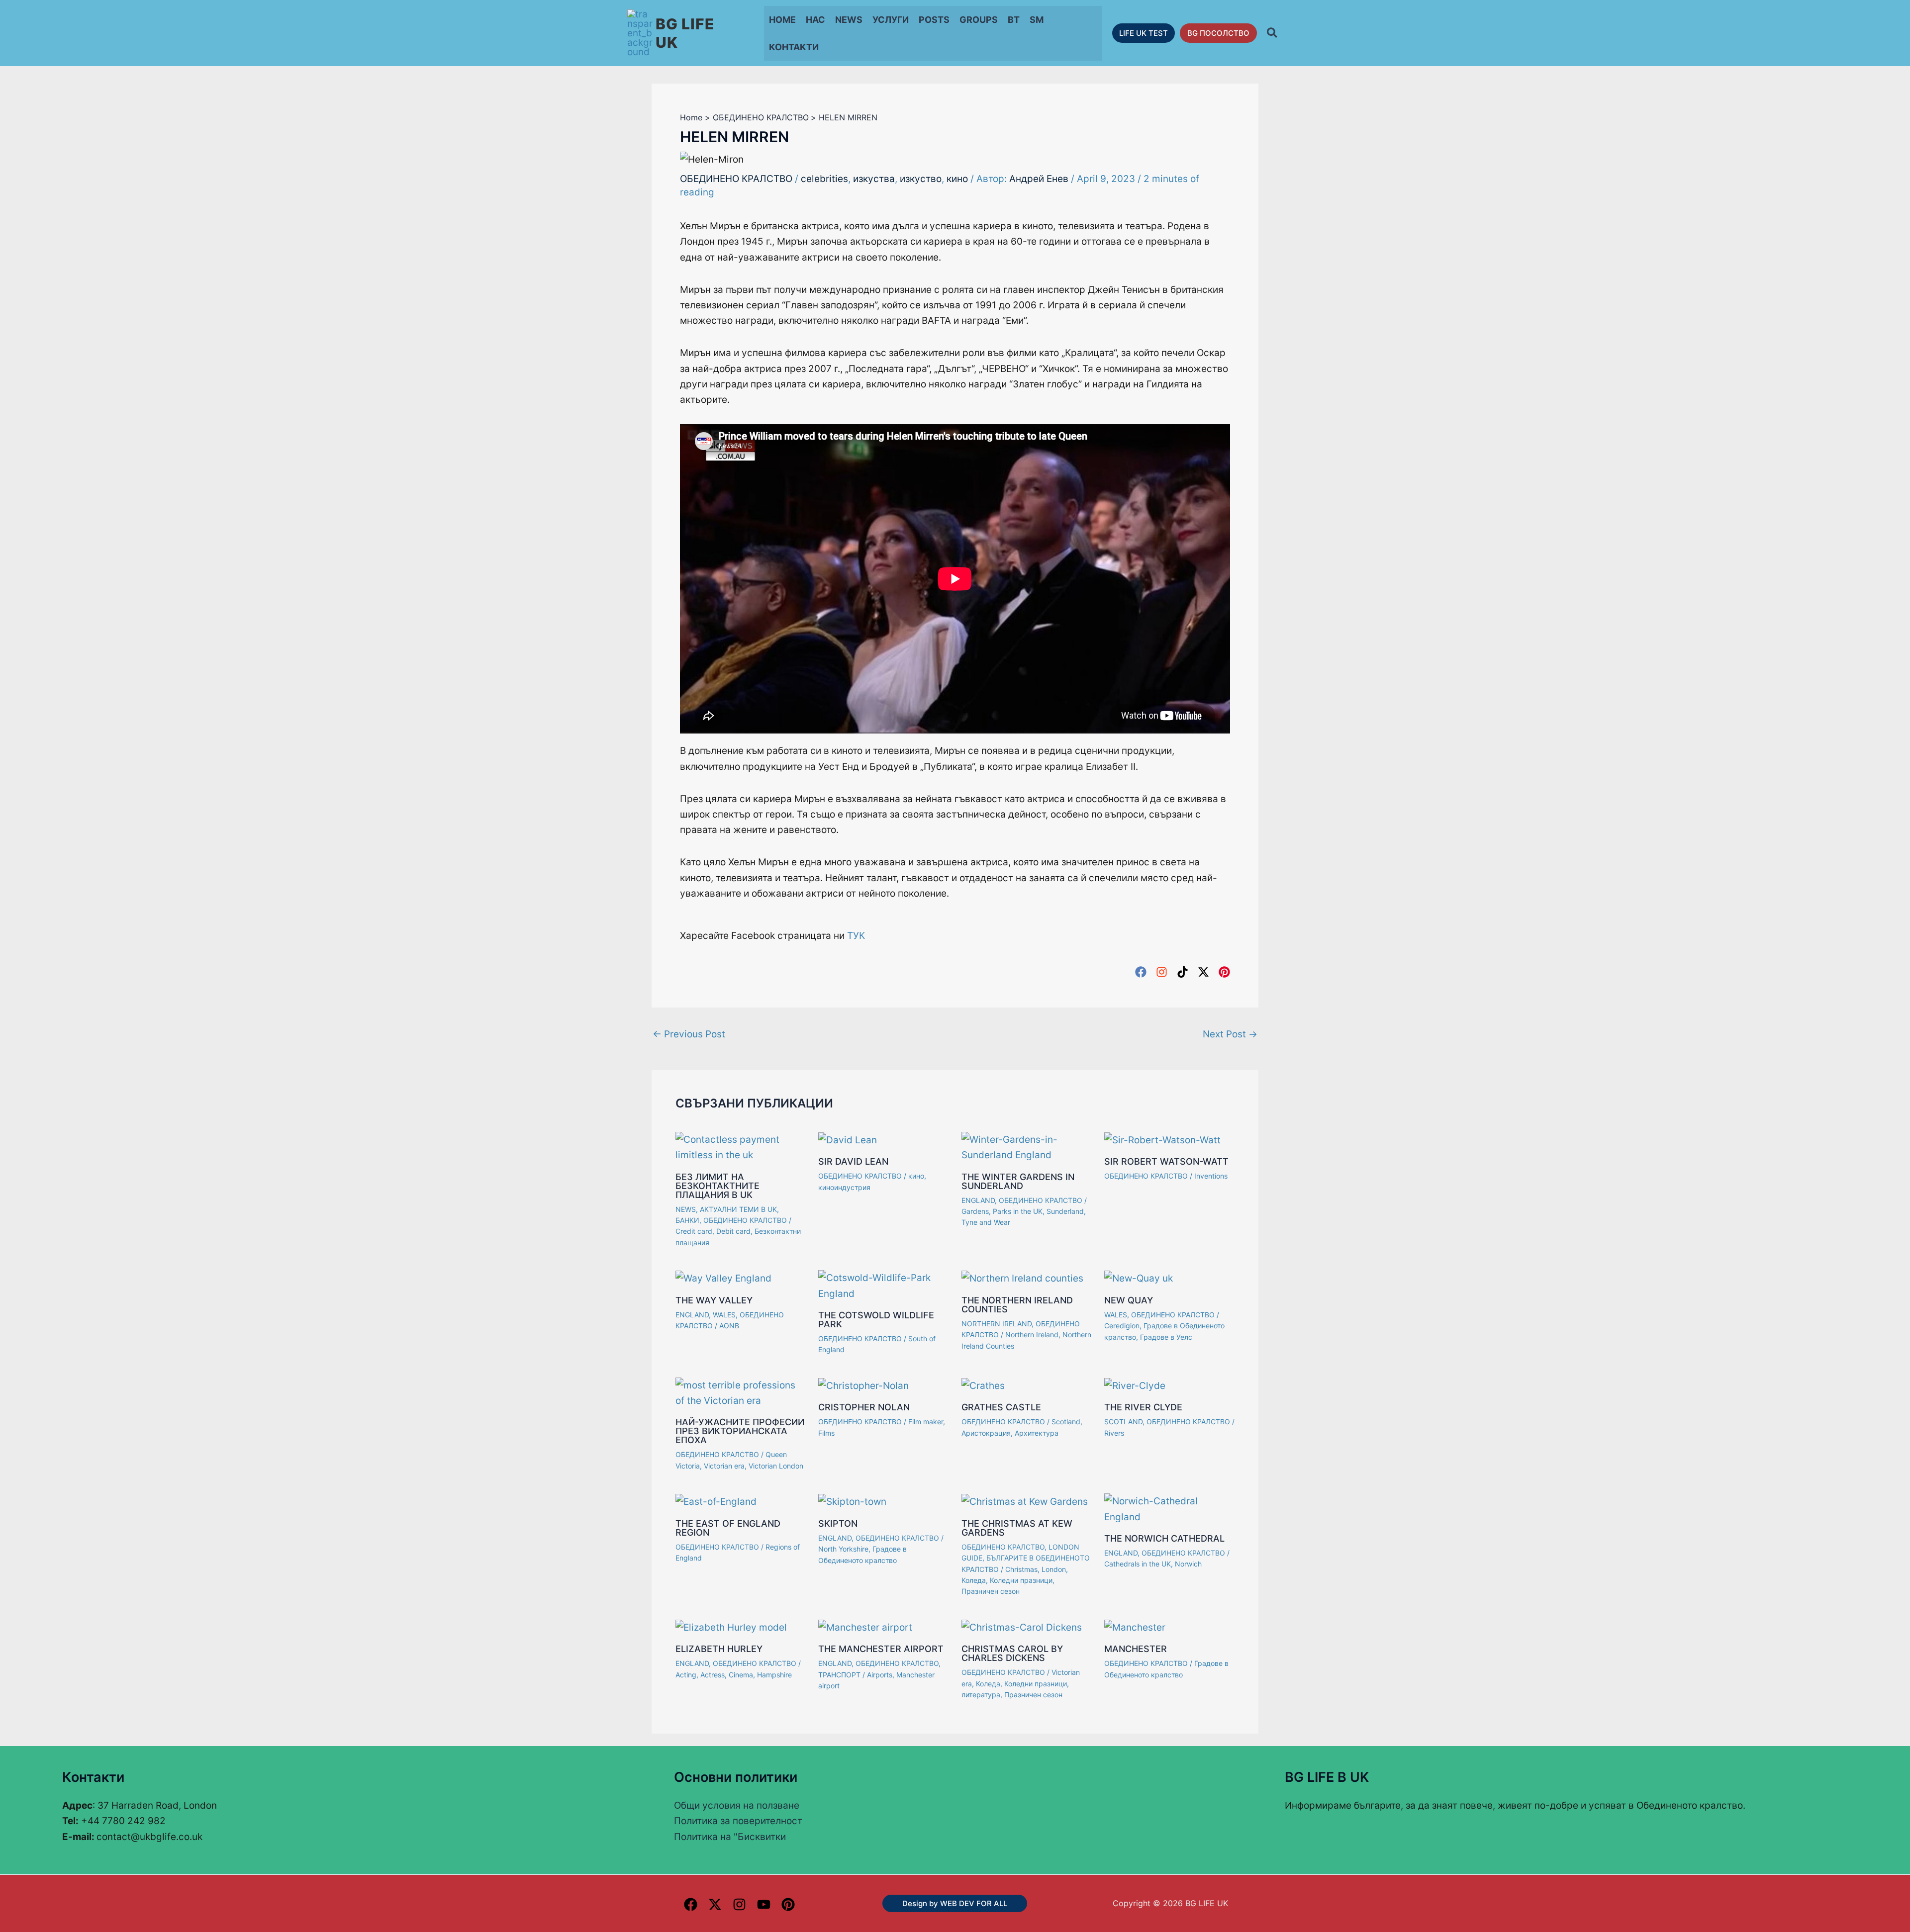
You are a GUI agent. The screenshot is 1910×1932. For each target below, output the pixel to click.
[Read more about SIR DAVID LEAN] (848, 1140)
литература (981, 1695)
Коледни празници (1021, 1580)
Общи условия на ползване (737, 1805)
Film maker (926, 1422)
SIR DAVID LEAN (853, 1161)
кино (957, 179)
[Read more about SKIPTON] (852, 1501)
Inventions (1211, 1176)
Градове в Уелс (1166, 1337)
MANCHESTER (1136, 1649)
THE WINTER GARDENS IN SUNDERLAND (1018, 1181)
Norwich (1188, 1564)
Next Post (1230, 1034)
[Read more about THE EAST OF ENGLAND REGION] (716, 1501)
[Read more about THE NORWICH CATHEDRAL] (1170, 1509)
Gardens (975, 1211)
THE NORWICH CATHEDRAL (1164, 1538)
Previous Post (689, 1034)
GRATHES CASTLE (1001, 1407)
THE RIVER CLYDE (1143, 1407)
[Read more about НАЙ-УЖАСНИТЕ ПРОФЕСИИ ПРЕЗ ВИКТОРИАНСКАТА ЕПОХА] (741, 1392)
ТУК (856, 936)
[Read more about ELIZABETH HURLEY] (731, 1627)
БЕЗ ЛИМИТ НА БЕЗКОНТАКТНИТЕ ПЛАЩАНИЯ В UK (717, 1186)
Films (826, 1433)
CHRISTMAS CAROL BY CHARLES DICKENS (1012, 1653)
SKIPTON (838, 1523)
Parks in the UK (1018, 1211)
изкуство (921, 179)
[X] (715, 1904)
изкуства (874, 179)
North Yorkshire (843, 1549)
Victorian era (724, 1466)
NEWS (686, 1209)
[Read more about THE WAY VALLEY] (723, 1278)
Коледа (974, 1580)
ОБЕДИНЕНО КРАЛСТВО (736, 179)
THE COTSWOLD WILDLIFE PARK (876, 1320)
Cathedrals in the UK (1138, 1564)
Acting (686, 1675)
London (1054, 1569)
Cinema (741, 1675)
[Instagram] (1162, 971)
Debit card (733, 1231)
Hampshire (774, 1675)
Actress (713, 1675)
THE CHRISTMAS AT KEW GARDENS (1017, 1528)
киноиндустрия (844, 1187)
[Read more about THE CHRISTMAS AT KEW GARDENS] (1025, 1501)
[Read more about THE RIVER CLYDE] (1135, 1385)
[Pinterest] (1224, 971)
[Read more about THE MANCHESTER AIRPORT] (865, 1627)
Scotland (1066, 1422)
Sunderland (1065, 1211)
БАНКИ (687, 1220)
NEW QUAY (1129, 1300)
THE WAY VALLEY (714, 1300)
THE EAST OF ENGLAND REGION (728, 1528)
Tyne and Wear (986, 1222)
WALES (724, 1315)
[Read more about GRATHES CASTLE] (983, 1385)
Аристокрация (986, 1433)
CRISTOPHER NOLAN (864, 1407)
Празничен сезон (991, 1591)
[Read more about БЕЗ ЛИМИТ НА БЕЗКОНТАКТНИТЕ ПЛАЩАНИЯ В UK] (741, 1147)
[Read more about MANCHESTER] (1135, 1627)
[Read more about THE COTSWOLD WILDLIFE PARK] (884, 1285)
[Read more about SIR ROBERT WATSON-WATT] (1162, 1140)
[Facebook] (1141, 971)
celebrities (824, 179)
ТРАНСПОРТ (839, 1675)
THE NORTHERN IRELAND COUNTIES (1017, 1305)
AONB (729, 1326)
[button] (1144, 33)
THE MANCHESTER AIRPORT (881, 1649)
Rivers (1114, 1433)
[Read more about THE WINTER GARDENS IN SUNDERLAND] (1027, 1147)
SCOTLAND (1123, 1422)
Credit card (694, 1231)
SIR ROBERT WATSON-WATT (1166, 1161)
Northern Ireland (1032, 1334)
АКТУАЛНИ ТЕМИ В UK (738, 1209)
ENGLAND (978, 1200)
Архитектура (1037, 1433)
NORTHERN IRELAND (997, 1324)
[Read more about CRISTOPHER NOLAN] (863, 1385)
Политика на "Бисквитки (730, 1837)
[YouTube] (764, 1904)
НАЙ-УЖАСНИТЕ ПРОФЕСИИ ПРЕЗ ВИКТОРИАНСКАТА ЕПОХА (740, 1431)
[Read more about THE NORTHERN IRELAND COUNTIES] (1022, 1278)
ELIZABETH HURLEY (719, 1649)
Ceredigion (1122, 1326)
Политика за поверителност (738, 1821)
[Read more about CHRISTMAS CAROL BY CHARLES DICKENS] (1022, 1627)
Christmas (1021, 1569)
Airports (880, 1675)
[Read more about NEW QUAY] (1139, 1278)
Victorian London (776, 1466)
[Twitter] (1203, 971)
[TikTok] (1183, 971)
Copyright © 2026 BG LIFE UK (1170, 1903)
